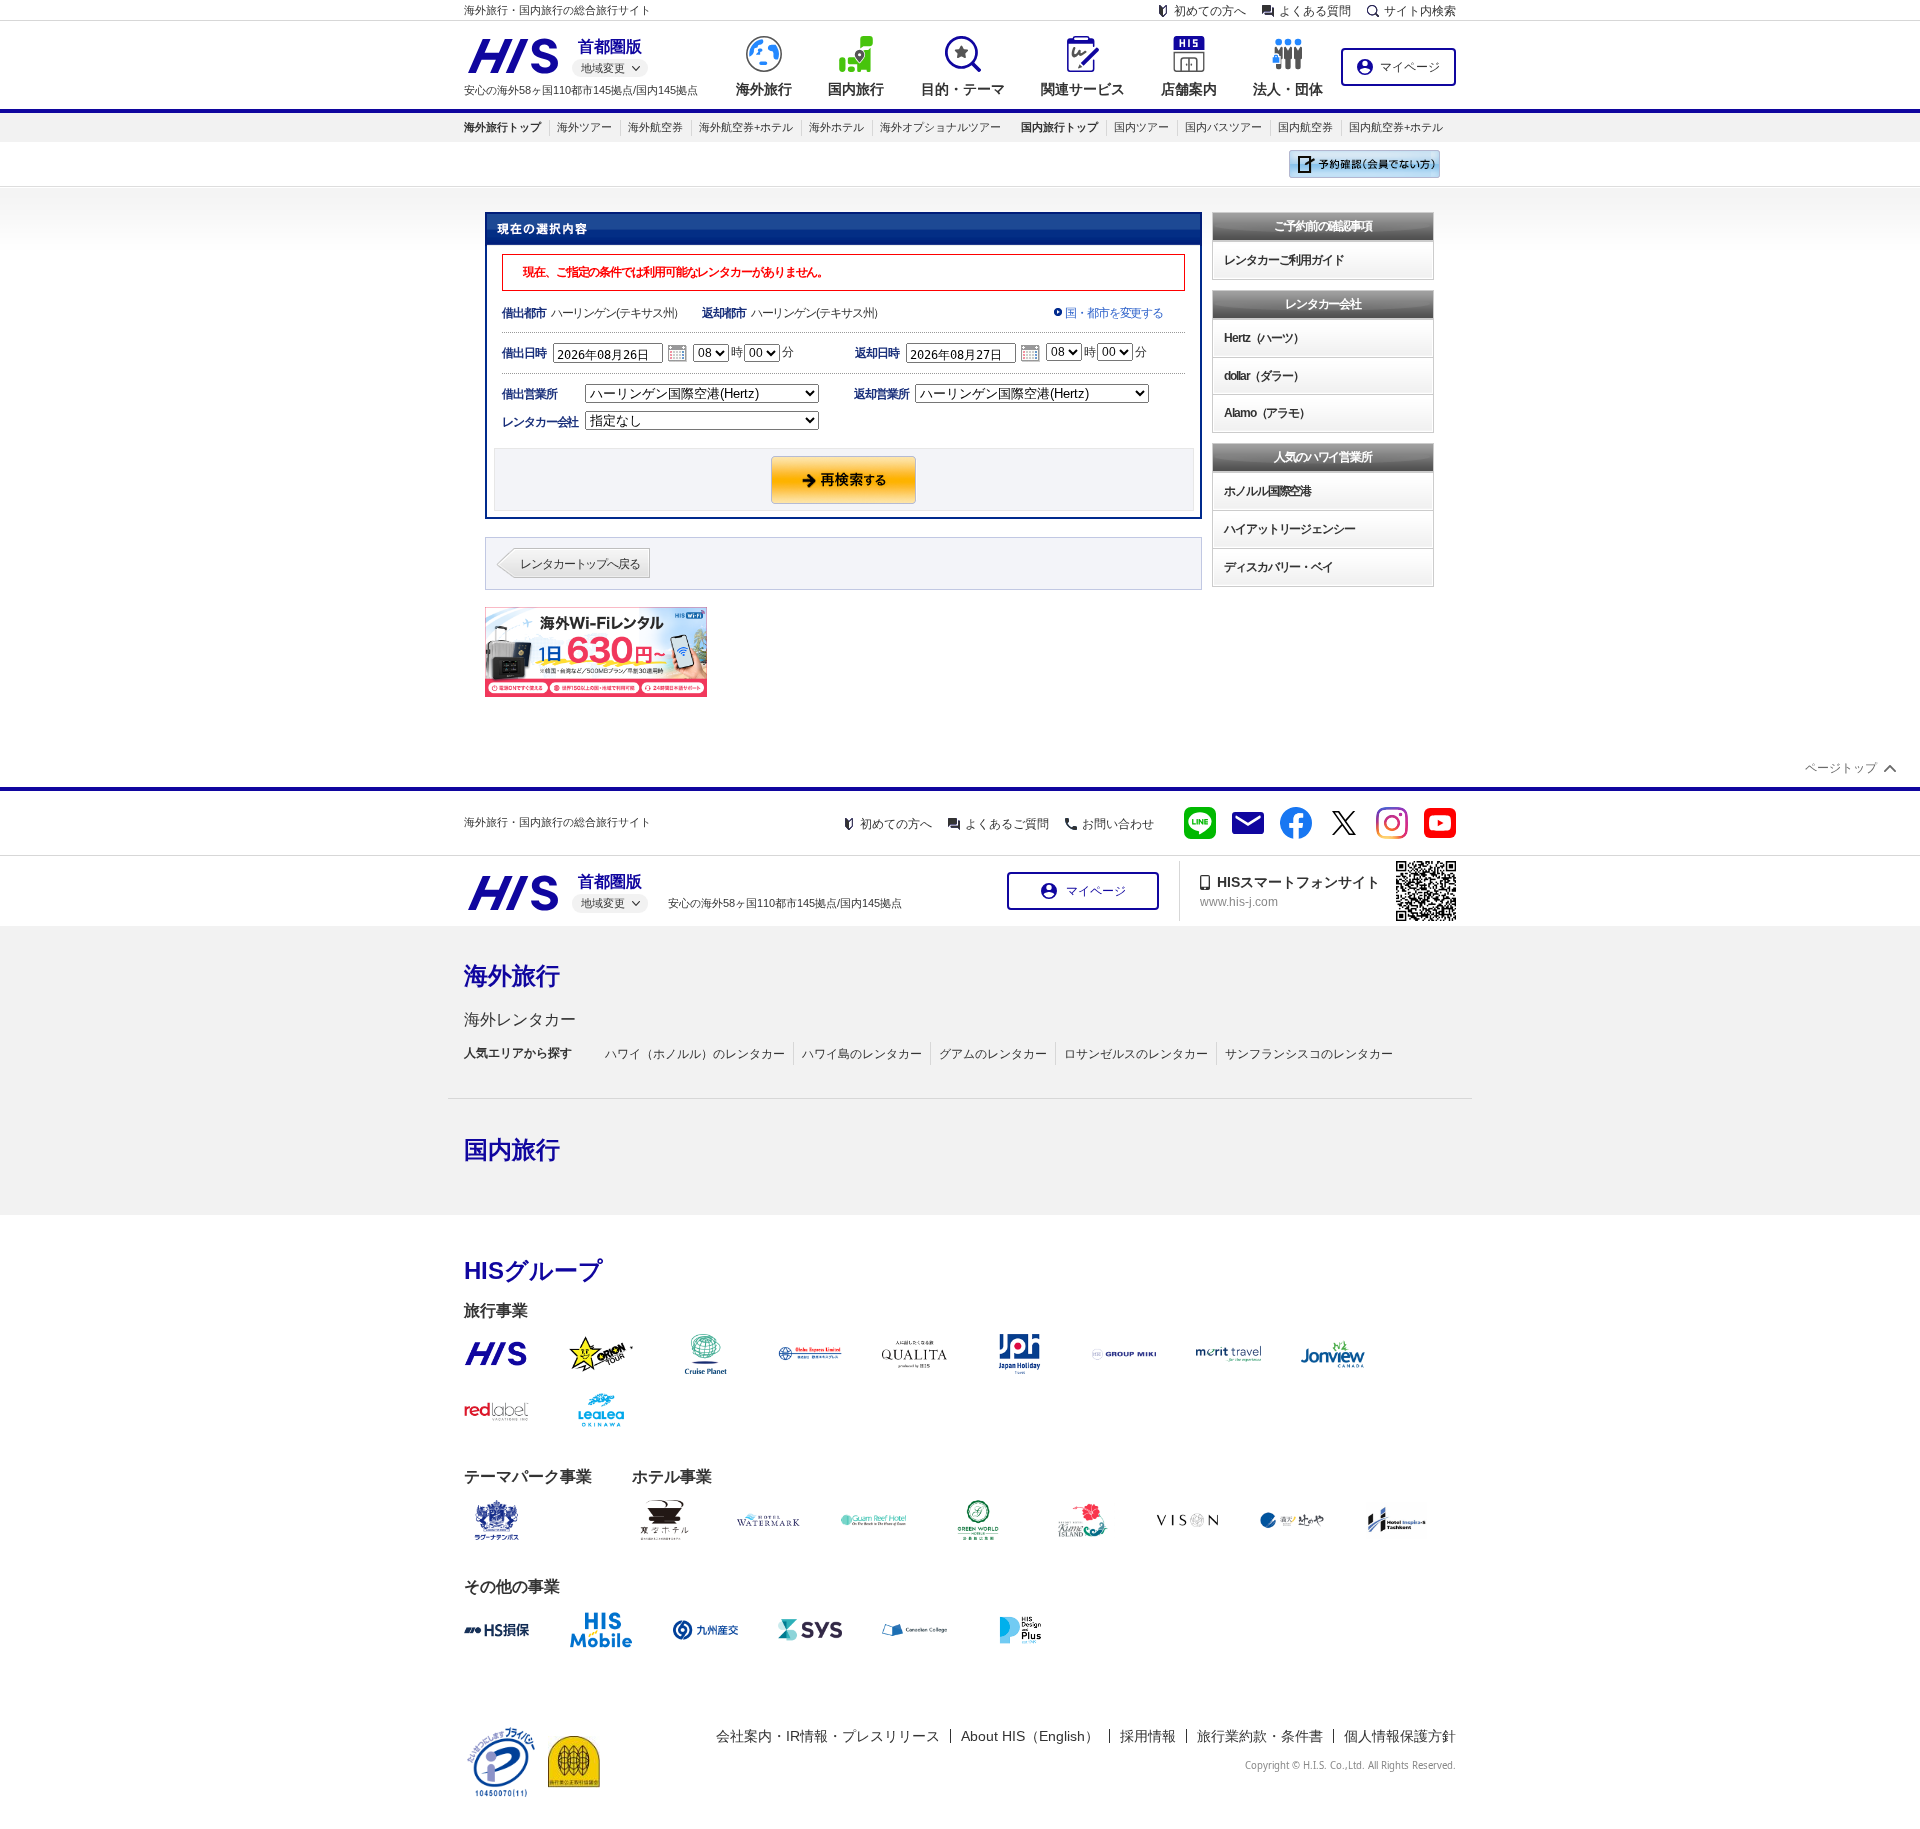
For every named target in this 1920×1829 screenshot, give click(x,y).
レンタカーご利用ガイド (1284, 260)
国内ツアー (1141, 127)
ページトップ (1841, 768)
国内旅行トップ (1059, 127)
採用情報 (1148, 1736)
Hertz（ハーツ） (1264, 338)
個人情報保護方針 (1400, 1736)
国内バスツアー (1223, 127)
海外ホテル (836, 127)
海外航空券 (655, 127)
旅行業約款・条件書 (1260, 1736)
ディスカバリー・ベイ (1278, 567)
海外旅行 (512, 975)
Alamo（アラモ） (1267, 413)
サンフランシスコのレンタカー (1309, 1054)
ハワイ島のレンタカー (862, 1054)
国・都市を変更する (1114, 313)
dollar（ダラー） (1264, 376)
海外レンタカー (520, 1019)
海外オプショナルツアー (940, 127)
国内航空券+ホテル (1396, 127)
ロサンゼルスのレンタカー (1136, 1054)
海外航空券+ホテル (746, 127)
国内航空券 (1305, 127)
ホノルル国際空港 (1267, 491)
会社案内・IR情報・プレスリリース (828, 1736)
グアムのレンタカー (993, 1054)
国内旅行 (512, 1149)
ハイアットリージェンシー (1289, 529)
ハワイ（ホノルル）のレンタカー (695, 1054)
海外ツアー (584, 127)
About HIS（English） (1030, 1736)
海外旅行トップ (502, 127)
